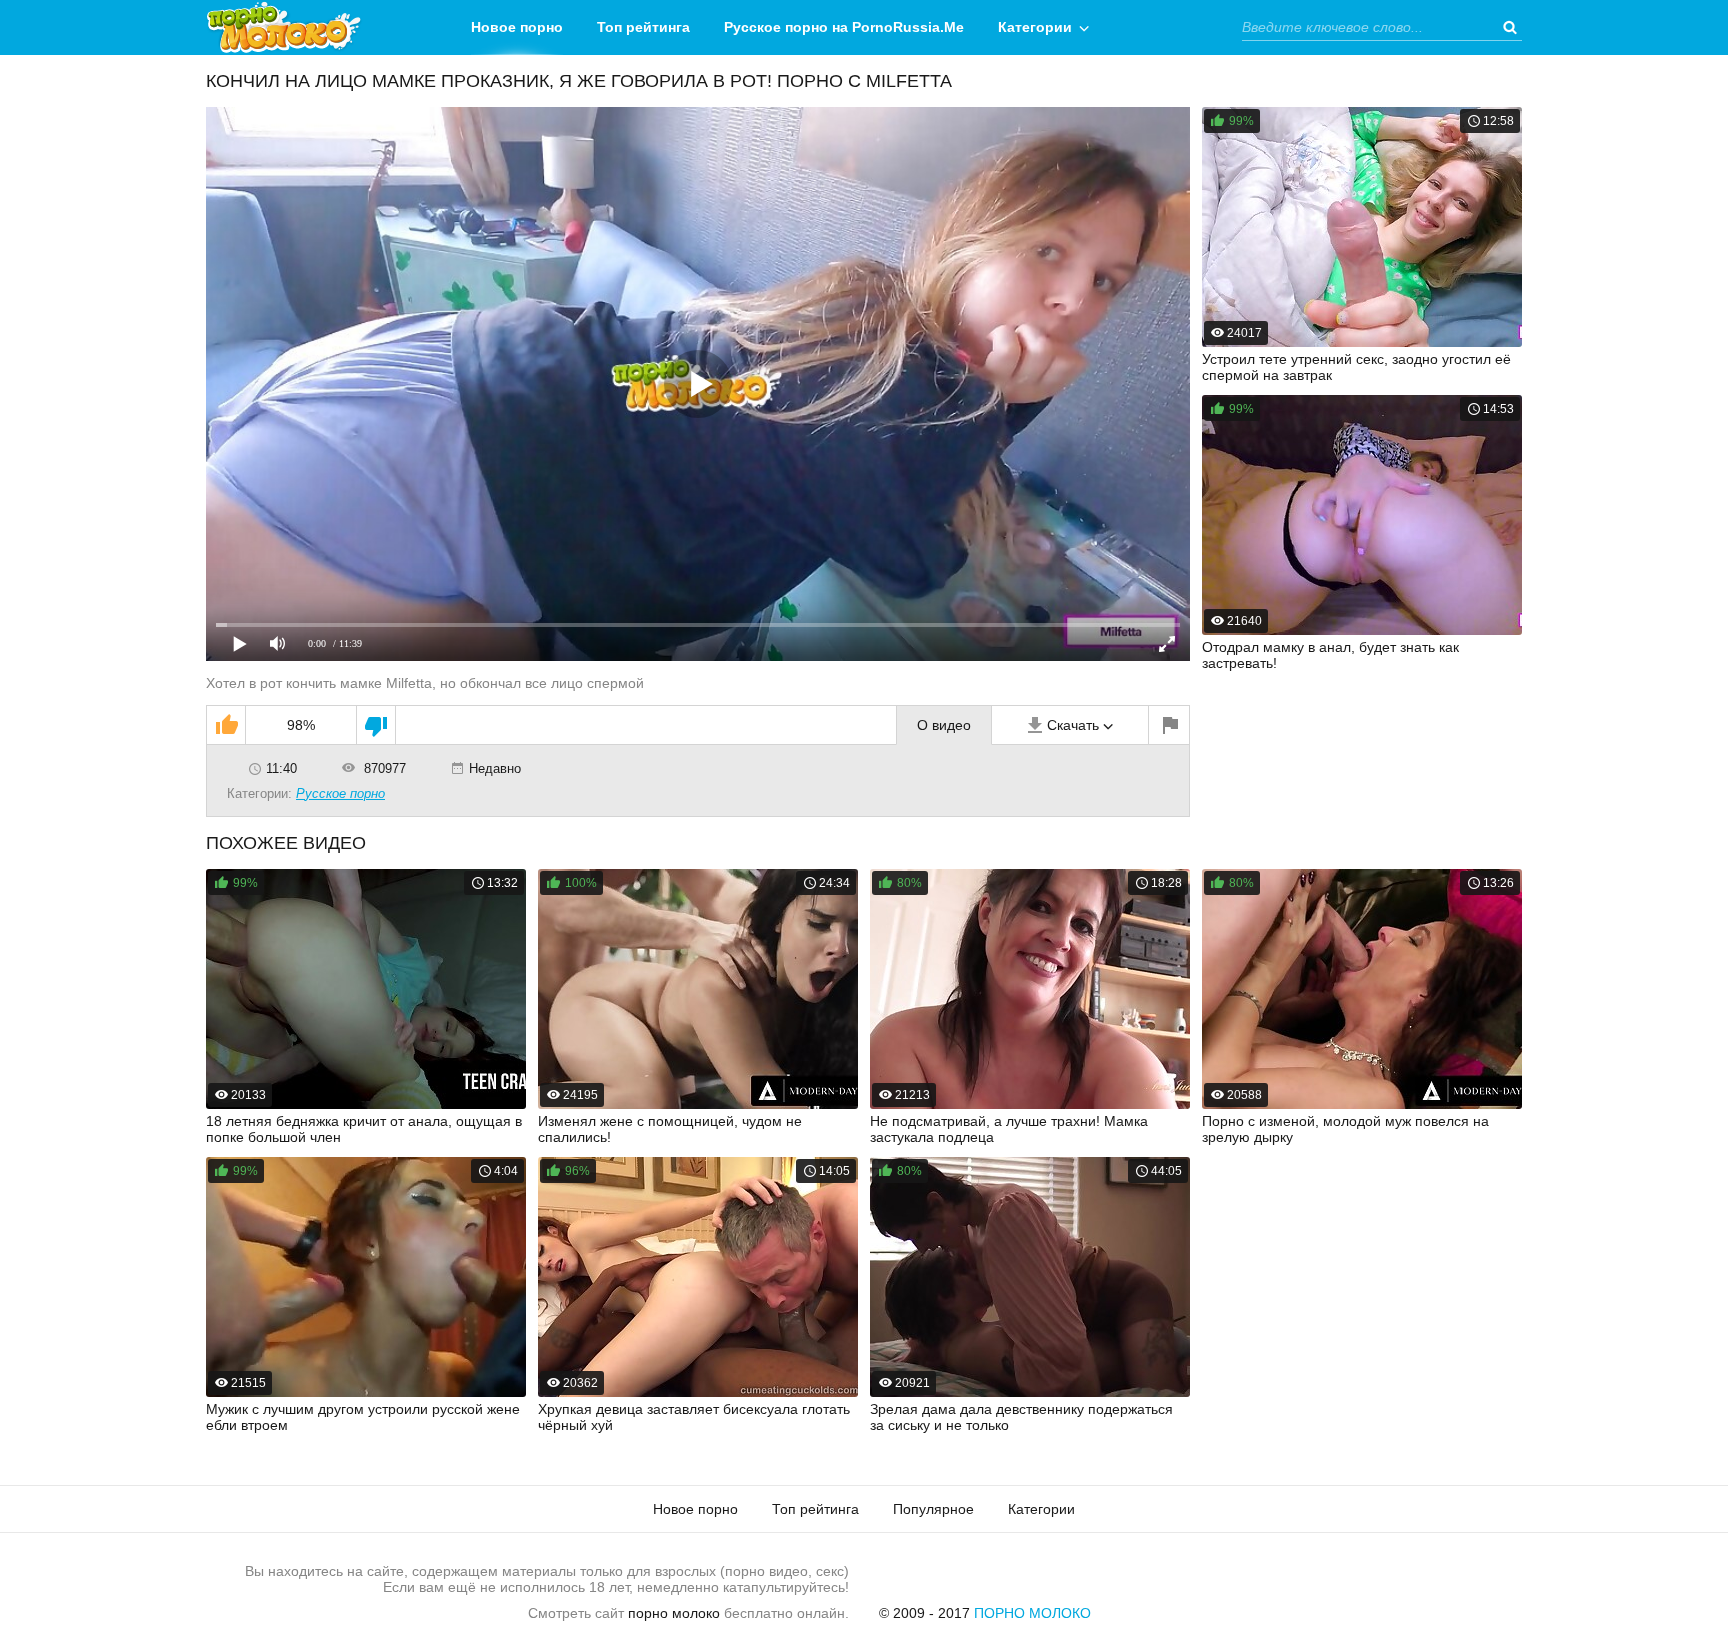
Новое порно (517, 27)
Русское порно (340, 793)
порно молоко (674, 1613)
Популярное (933, 1509)
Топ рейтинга (643, 27)
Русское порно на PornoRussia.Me (844, 27)
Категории (1035, 27)
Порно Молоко (1032, 1613)
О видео (944, 725)
